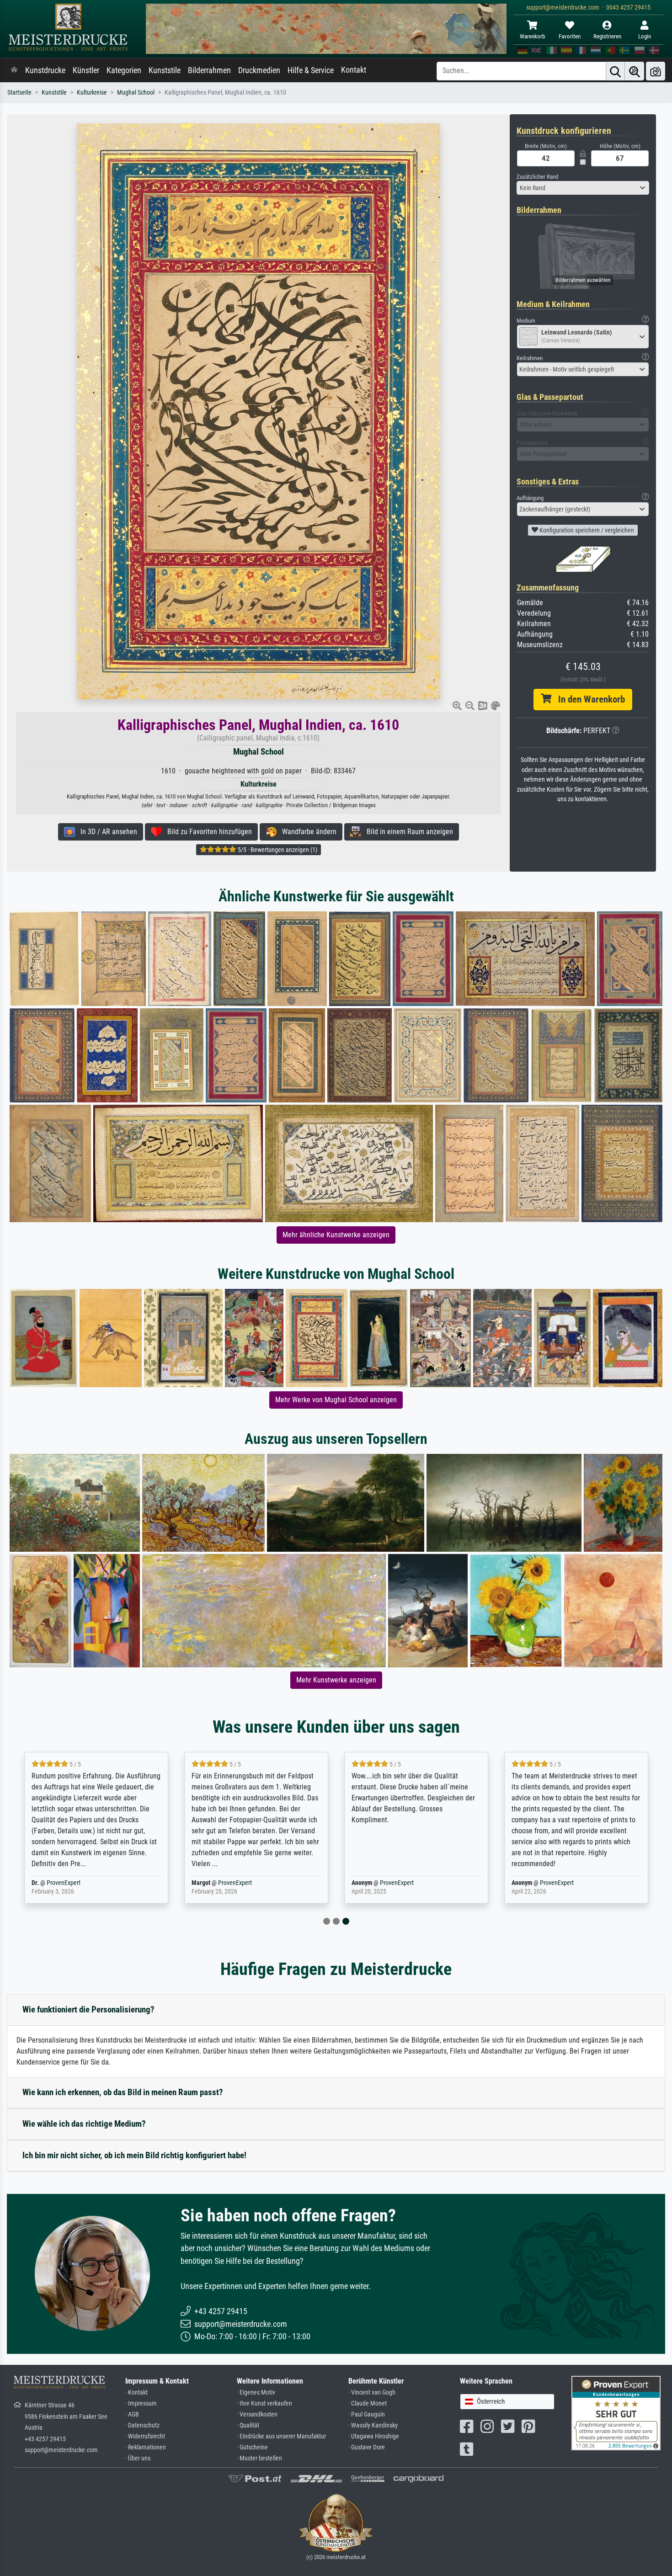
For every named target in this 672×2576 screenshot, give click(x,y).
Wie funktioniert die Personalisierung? (88, 2009)
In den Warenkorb (588, 699)
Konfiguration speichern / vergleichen (586, 530)
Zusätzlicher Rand (537, 177)
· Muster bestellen (259, 2458)
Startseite (19, 93)
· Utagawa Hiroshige (374, 2436)
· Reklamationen (146, 2447)
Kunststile (165, 70)
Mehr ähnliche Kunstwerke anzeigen (336, 1235)
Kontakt (354, 70)
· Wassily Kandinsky (373, 2425)
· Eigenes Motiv (256, 2392)
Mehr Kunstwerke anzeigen (336, 1680)
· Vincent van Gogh (372, 2392)
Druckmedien (259, 70)
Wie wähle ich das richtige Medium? (84, 2124)
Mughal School (136, 93)
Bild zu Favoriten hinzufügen (207, 832)
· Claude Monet (368, 2403)
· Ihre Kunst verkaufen (264, 2403)
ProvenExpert (64, 1883)
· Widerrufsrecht (145, 2436)
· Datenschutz (142, 2425)
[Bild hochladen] (656, 71)
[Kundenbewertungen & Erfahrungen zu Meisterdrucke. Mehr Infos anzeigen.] (616, 2413)
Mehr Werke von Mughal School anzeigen (336, 1400)
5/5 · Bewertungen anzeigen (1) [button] (277, 850)
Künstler (86, 70)
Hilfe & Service (311, 70)
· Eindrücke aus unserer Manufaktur (281, 2436)
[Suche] (615, 71)
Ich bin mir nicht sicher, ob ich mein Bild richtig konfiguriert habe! (134, 2155)
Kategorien (124, 70)
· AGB (132, 2414)
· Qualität (248, 2425)
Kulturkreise (92, 93)
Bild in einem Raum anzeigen (407, 832)
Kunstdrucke (45, 70)
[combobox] (583, 188)
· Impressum (141, 2403)
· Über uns (138, 2458)
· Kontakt (136, 2392)
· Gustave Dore (367, 2447)
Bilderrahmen (209, 70)
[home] (14, 70)
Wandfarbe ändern (307, 832)
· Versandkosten (257, 2414)
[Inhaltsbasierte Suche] (635, 71)
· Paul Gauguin (367, 2414)
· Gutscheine (252, 2447)
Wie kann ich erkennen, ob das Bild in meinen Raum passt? (123, 2092)
